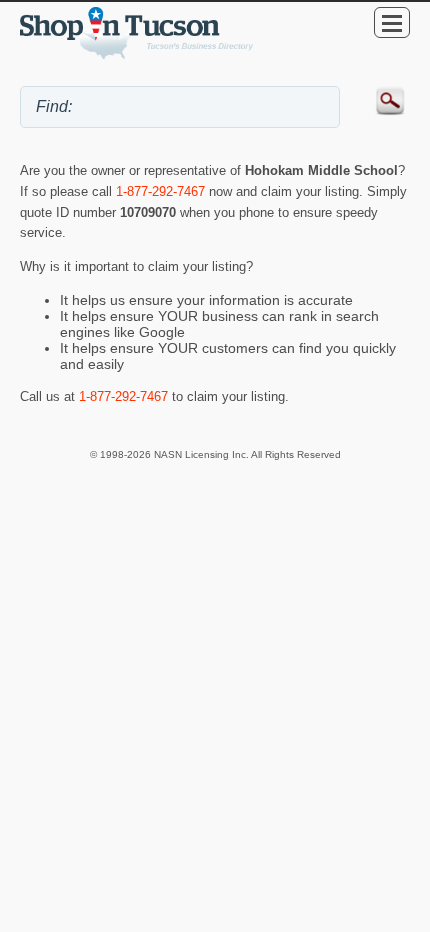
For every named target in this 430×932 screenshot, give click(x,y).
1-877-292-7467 (160, 191)
